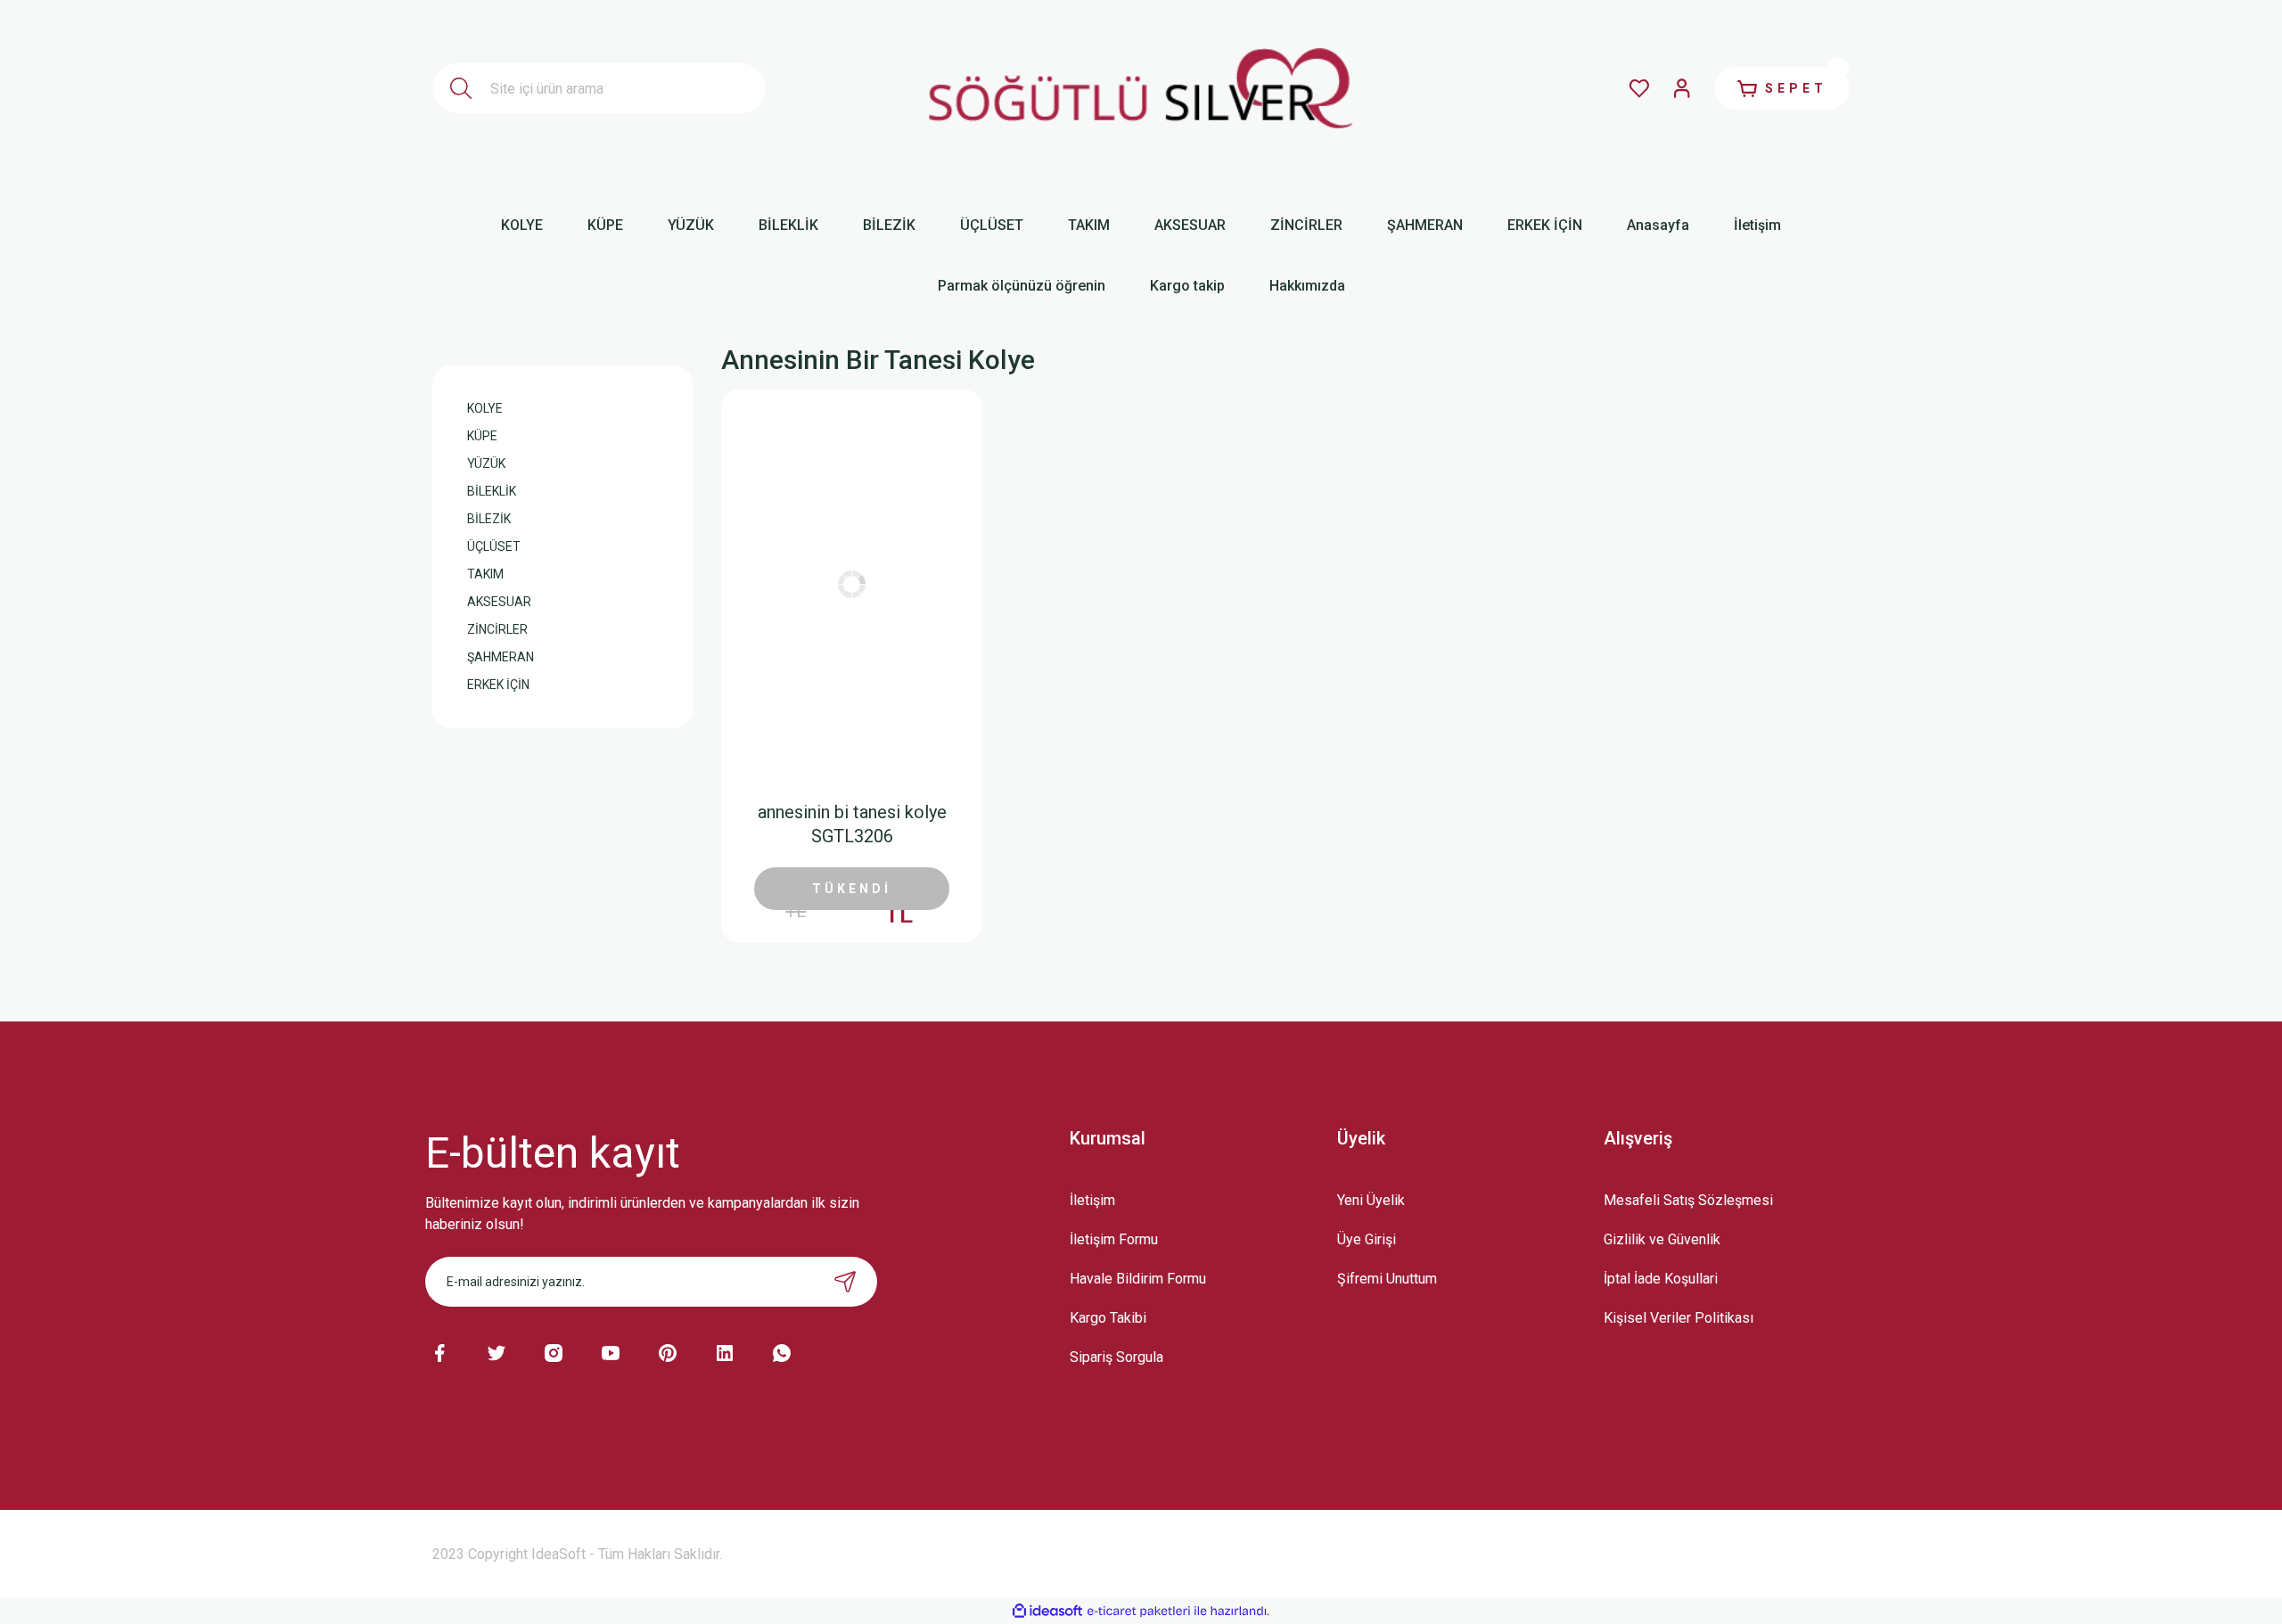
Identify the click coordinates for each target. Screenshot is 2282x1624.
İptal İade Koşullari (1661, 1279)
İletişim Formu (1114, 1239)
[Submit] (845, 1282)
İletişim (1092, 1200)
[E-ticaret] (1139, 1611)
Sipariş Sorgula (1116, 1357)
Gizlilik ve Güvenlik (1662, 1239)
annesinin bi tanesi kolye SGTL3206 (852, 824)
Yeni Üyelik (1371, 1200)
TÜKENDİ (852, 889)
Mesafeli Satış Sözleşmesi (1688, 1200)
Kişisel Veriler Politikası (1679, 1318)
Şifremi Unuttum (1387, 1279)
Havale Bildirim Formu (1138, 1279)
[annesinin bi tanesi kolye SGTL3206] (851, 585)
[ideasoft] (1047, 1611)
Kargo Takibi (1108, 1318)
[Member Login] (1682, 88)
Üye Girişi (1367, 1239)
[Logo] (1141, 88)
